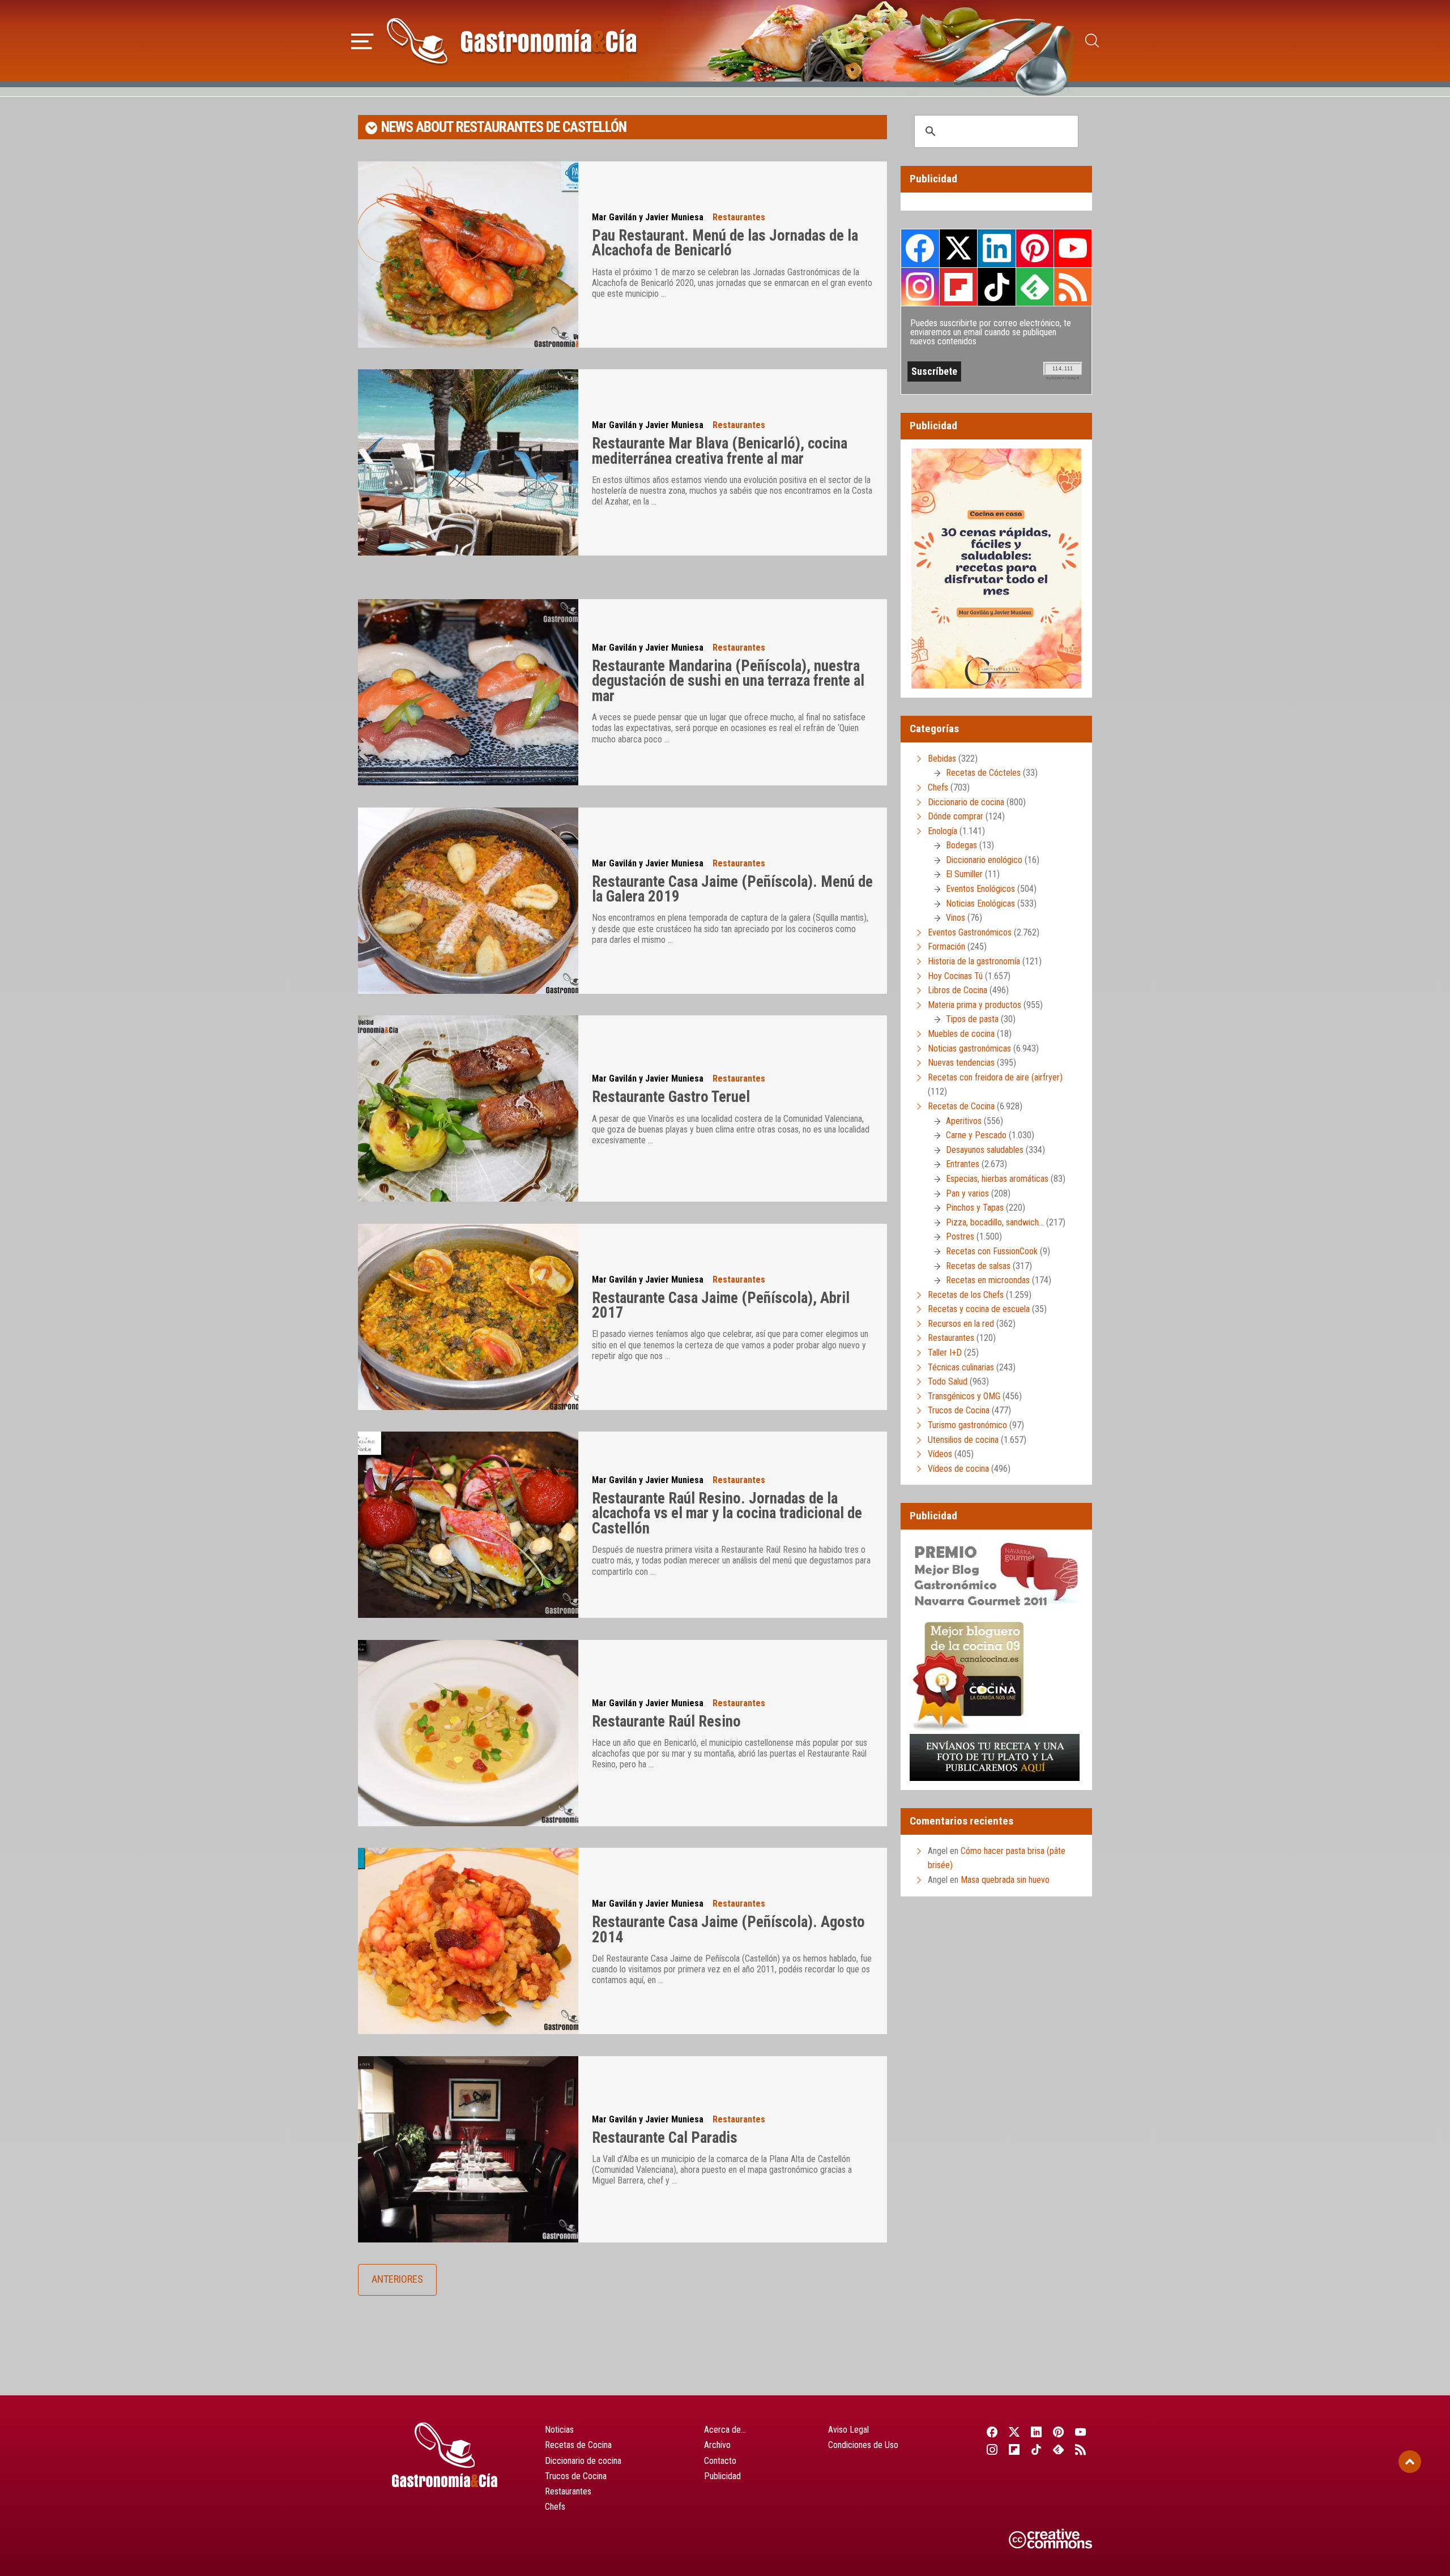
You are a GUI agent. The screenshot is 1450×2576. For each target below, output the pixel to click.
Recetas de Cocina (961, 1106)
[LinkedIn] (1036, 2432)
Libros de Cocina (958, 990)
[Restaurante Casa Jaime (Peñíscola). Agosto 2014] (468, 1941)
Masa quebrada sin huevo (1005, 1880)
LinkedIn (996, 248)
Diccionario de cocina (966, 802)
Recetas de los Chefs (966, 1295)
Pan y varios (967, 1193)
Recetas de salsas (978, 1266)
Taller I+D (945, 1353)
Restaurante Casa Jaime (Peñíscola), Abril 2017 (721, 1306)
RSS (1073, 287)
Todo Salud (948, 1381)
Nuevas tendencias (961, 1063)
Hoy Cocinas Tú (955, 976)
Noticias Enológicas (980, 903)
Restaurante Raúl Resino (666, 1721)
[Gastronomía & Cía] (511, 41)
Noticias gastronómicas (969, 1048)
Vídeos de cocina (958, 1469)
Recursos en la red (961, 1324)
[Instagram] (992, 2449)
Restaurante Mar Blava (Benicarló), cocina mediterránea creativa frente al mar (720, 451)
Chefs (938, 787)
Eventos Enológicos (980, 889)
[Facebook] (992, 2432)
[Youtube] (1081, 2432)
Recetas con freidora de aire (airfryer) (995, 1077)
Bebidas (942, 759)
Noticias (559, 2430)
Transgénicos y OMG (964, 1396)
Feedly (1035, 287)
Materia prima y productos (975, 1005)
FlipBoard (958, 287)
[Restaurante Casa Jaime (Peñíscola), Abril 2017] (468, 1317)
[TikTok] (1036, 2449)
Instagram (920, 287)
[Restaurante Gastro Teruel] (468, 1108)
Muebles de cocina (961, 1034)
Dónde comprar (956, 816)
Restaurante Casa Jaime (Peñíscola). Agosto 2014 (728, 1930)
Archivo (717, 2445)
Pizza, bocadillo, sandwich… (995, 1222)
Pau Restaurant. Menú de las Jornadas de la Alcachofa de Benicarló (725, 243)
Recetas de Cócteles (983, 773)
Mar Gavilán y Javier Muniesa (648, 217)
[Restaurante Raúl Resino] (468, 1733)
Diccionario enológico (984, 860)
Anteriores (397, 2279)
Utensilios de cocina (963, 1440)
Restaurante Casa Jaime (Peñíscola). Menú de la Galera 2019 (732, 889)
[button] (362, 40)
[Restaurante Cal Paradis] (468, 2149)
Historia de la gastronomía (974, 961)
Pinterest (1035, 248)
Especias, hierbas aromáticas (997, 1179)
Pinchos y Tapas (975, 1208)
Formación (946, 947)
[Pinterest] (1059, 2432)
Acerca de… (725, 2430)
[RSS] (1081, 2449)
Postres (960, 1236)
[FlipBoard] (1014, 2449)
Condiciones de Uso (863, 2445)
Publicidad (722, 2476)
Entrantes (963, 1164)
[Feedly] (1059, 2449)
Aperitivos (964, 1121)
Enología (942, 831)
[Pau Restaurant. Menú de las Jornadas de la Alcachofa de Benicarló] (468, 255)
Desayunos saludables (985, 1150)
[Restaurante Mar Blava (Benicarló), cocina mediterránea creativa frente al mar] (468, 462)
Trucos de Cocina (959, 1410)
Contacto (720, 2461)
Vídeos (940, 1454)
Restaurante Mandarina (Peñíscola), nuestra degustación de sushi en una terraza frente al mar (728, 681)
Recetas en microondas (988, 1280)
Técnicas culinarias (961, 1367)
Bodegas (961, 845)
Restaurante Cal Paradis (665, 2138)
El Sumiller (964, 874)
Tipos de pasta (972, 1019)
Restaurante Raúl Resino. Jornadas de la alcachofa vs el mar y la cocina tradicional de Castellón (727, 1513)
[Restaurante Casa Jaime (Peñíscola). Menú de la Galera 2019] (468, 901)
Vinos (956, 918)
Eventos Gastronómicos (970, 932)
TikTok (996, 287)
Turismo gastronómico (967, 1425)
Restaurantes (739, 217)
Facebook (920, 248)
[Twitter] (1014, 2432)
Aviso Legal (848, 2430)
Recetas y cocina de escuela (979, 1309)
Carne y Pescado (976, 1135)
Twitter (958, 248)
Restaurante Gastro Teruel (671, 1097)
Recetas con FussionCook (992, 1251)
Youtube (1073, 248)
